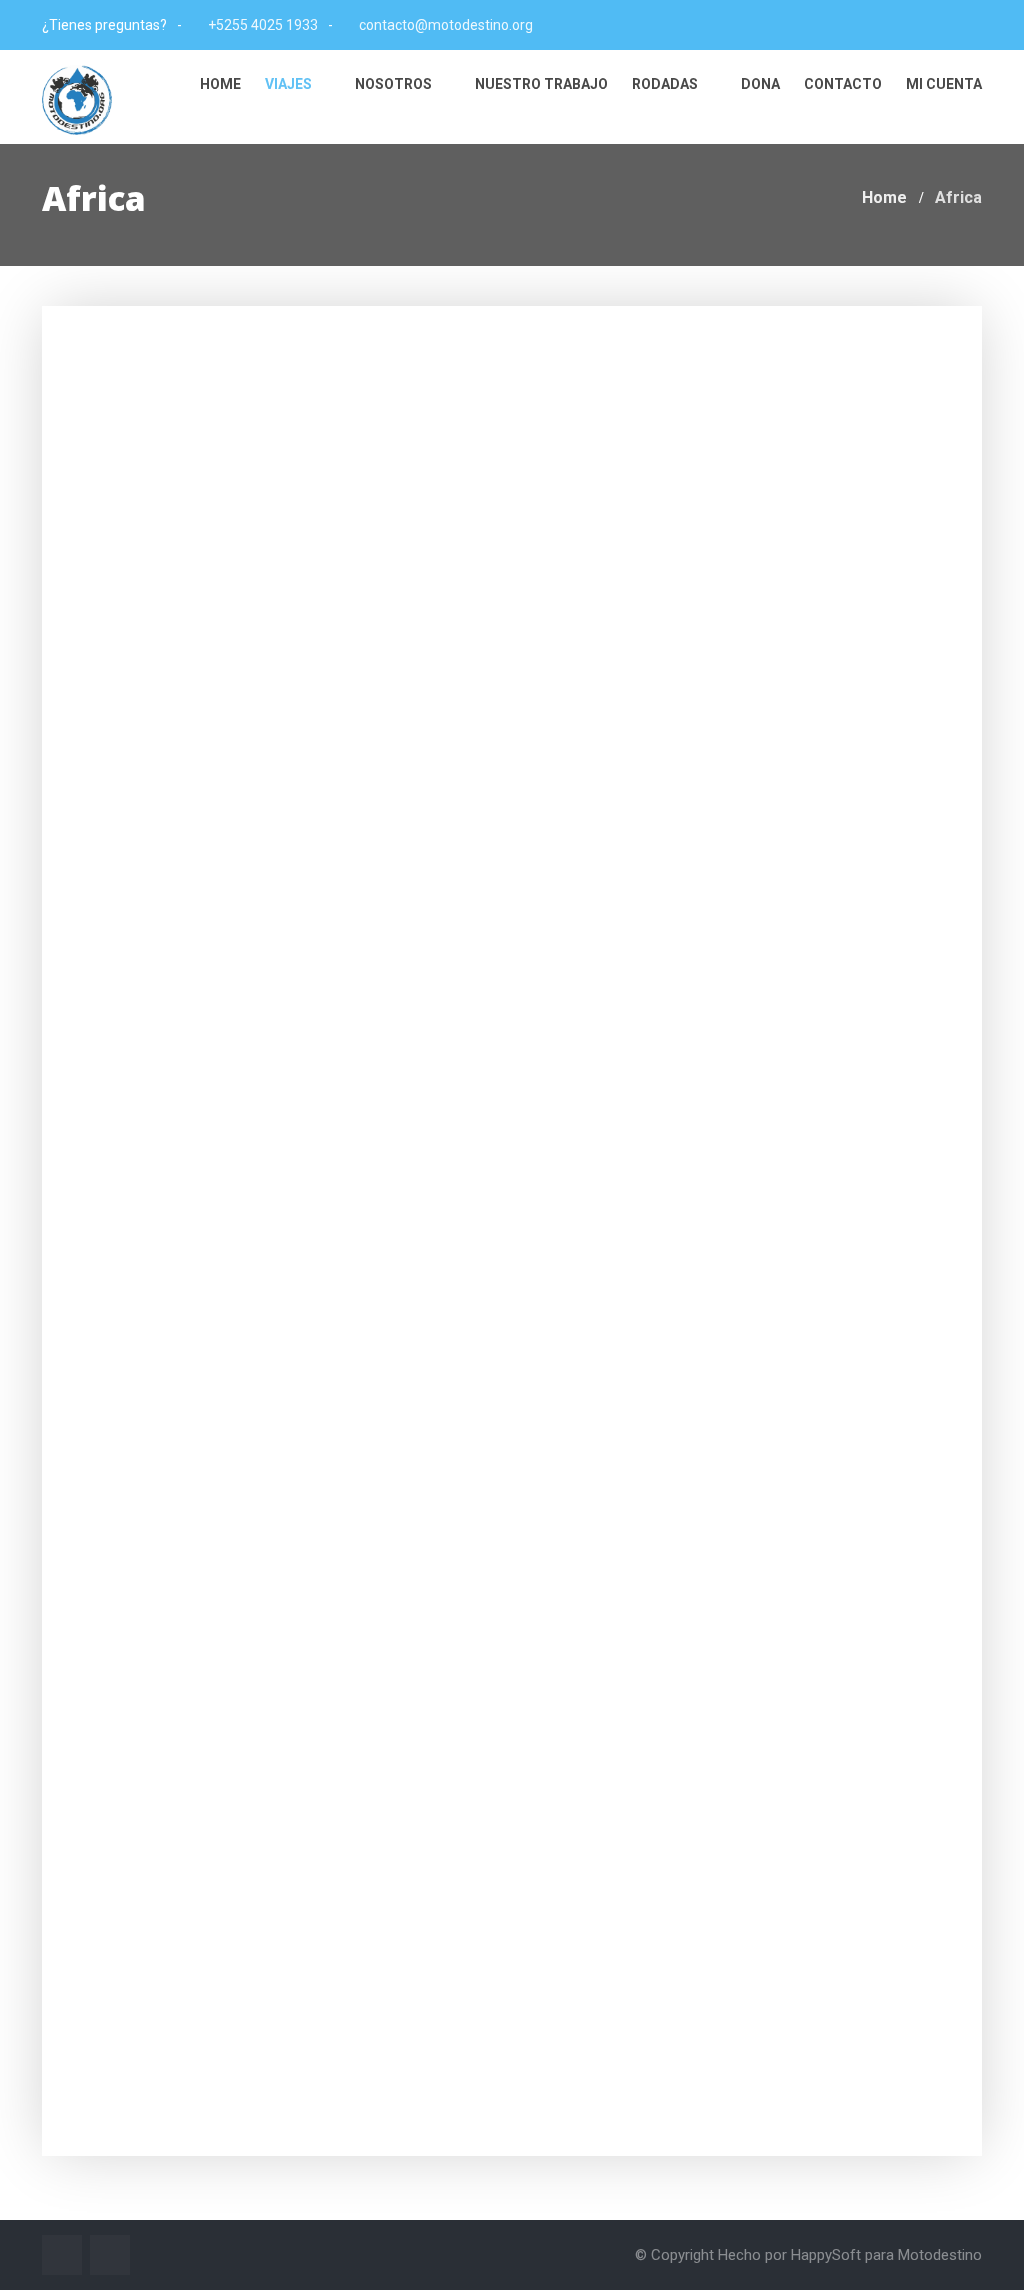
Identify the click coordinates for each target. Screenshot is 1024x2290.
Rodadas (666, 84)
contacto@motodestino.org (446, 25)
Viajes (290, 84)
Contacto (843, 84)
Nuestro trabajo (541, 84)
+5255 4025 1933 (263, 25)
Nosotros (395, 84)
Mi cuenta (944, 84)
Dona (760, 84)
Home (220, 84)
